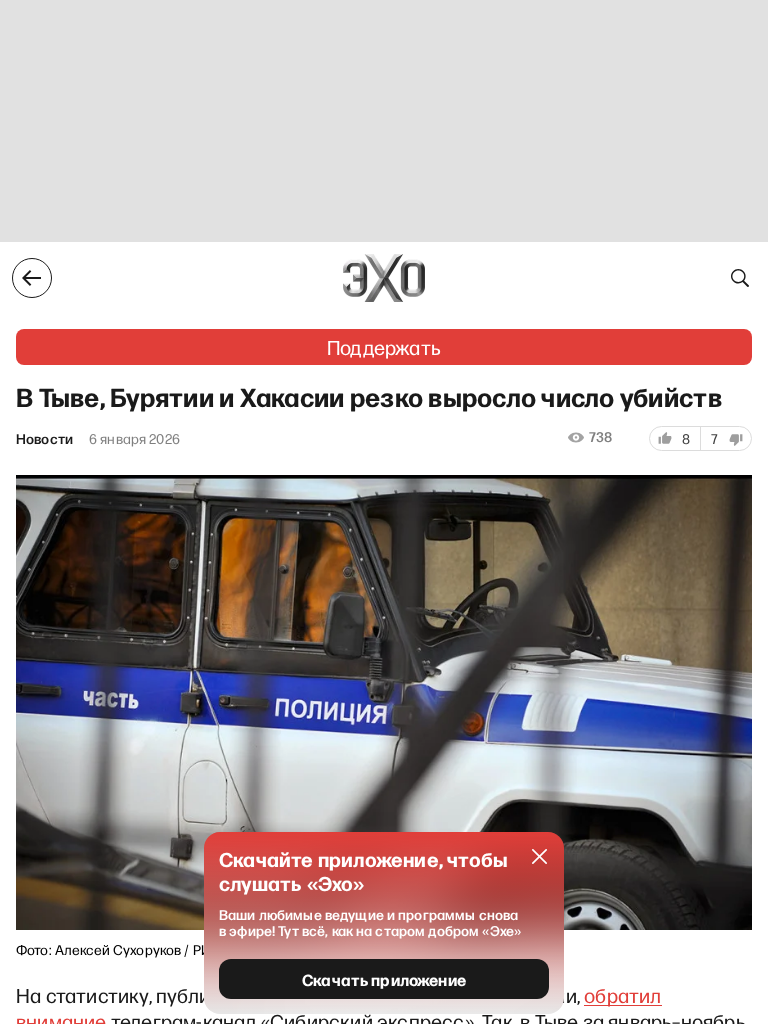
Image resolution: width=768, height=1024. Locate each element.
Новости (44, 439)
